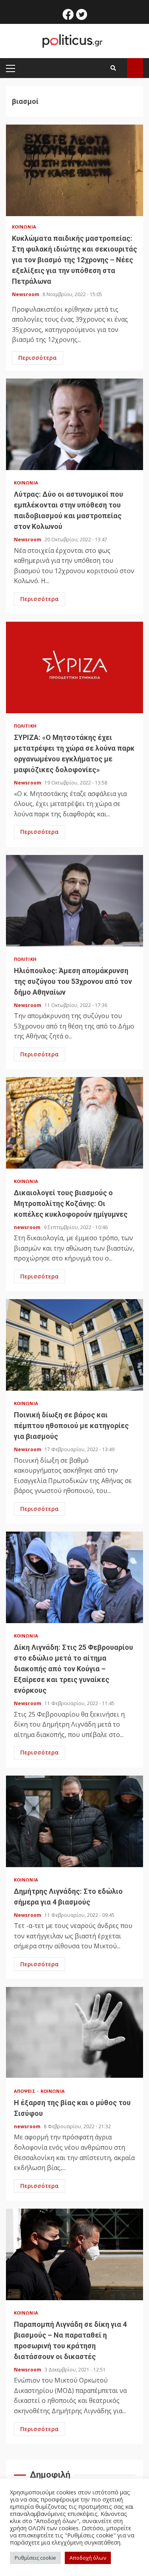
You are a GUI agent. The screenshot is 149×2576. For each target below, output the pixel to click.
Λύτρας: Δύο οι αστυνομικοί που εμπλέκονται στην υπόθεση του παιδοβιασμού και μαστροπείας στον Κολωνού (74, 424)
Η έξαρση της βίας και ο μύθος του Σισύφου (74, 2033)
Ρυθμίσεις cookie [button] (35, 2558)
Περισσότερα (38, 358)
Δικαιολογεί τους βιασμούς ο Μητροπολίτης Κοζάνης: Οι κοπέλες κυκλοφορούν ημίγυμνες (74, 1123)
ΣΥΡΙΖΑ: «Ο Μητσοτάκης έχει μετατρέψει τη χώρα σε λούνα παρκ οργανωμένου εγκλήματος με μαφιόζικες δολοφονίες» (74, 667)
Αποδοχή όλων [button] (88, 2558)
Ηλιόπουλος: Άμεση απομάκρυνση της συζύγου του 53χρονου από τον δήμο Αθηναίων (74, 901)
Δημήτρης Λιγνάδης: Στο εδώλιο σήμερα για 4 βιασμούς (74, 1821)
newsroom (28, 1227)
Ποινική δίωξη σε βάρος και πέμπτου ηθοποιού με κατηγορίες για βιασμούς (74, 1345)
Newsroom (26, 294)
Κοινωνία (24, 227)
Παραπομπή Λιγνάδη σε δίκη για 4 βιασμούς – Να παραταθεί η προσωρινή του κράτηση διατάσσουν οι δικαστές (74, 2254)
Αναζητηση (135, 68)
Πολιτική (25, 726)
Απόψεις (25, 2091)
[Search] (113, 68)
